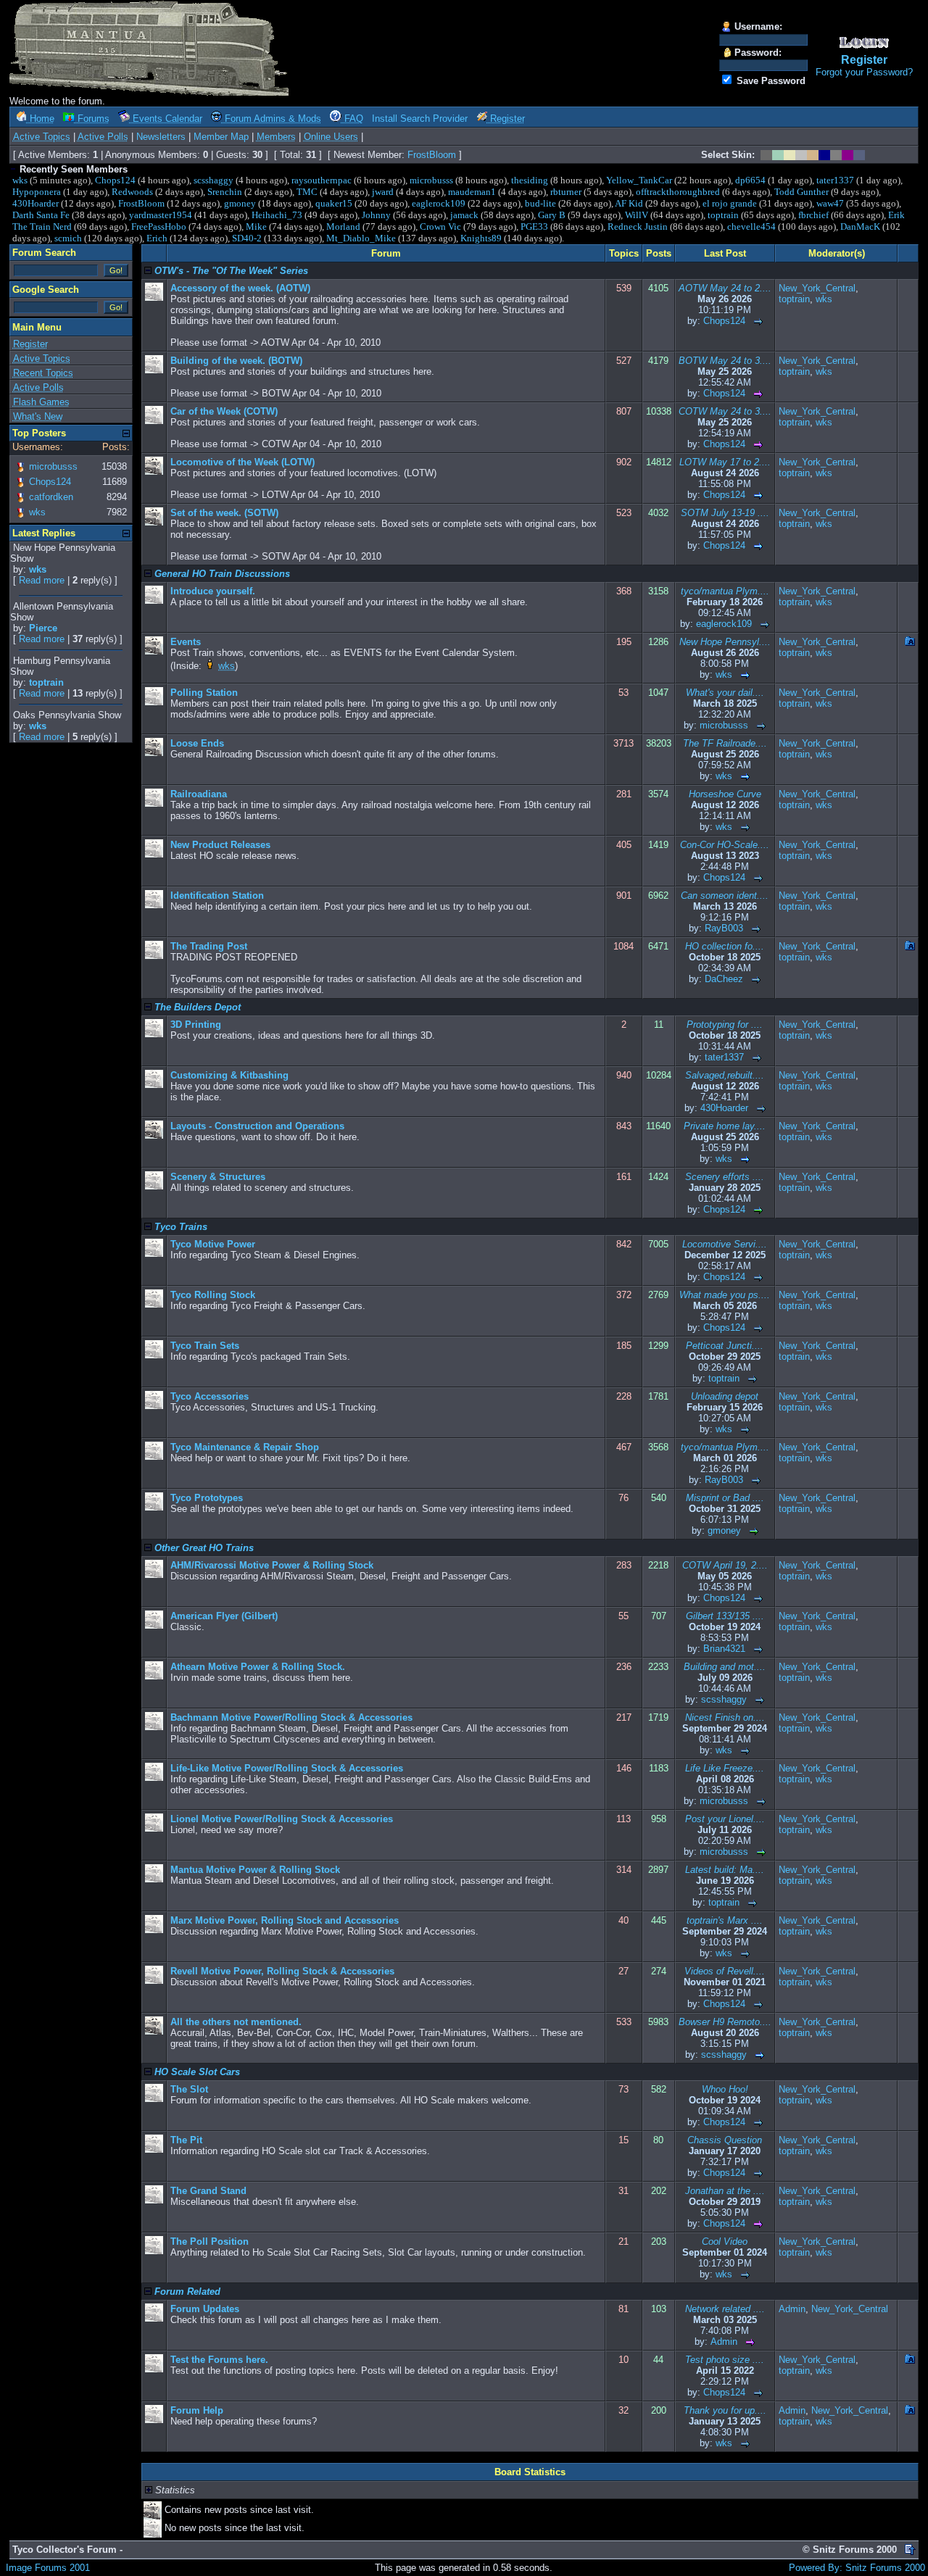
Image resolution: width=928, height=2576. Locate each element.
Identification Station (217, 896)
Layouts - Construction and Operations (257, 1126)
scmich (68, 238)
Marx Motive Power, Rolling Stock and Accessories (285, 1920)
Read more (42, 580)
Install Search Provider (420, 119)
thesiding (530, 180)
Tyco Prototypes (207, 1498)
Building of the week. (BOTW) (236, 361)
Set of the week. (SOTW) (224, 513)
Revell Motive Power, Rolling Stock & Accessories (282, 1971)
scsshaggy (214, 180)
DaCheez (724, 979)
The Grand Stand (208, 2191)
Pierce (43, 628)
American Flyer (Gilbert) (224, 1616)
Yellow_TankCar (639, 180)
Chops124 (115, 180)
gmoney (240, 203)
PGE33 (534, 227)
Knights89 (481, 238)
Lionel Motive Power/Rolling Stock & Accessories (282, 1819)
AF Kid (629, 203)
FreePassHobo (159, 227)
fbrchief (813, 215)
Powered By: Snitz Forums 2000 (857, 2568)
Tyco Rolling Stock (213, 1295)
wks (20, 180)
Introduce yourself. (213, 591)
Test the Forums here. (219, 2360)
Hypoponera (37, 192)
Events (186, 642)
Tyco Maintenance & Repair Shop (245, 1447)
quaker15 (334, 203)
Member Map (221, 137)
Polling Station (204, 693)
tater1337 (835, 180)
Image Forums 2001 (48, 2568)
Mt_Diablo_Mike (361, 238)
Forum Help (197, 2410)
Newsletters (161, 137)
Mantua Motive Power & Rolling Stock (255, 1870)
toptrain (723, 215)
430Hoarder (36, 203)
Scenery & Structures (218, 1177)
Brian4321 (724, 1649)
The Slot (189, 2089)
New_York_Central (817, 288)
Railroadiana (199, 794)
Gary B (552, 215)
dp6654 (750, 180)
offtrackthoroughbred (678, 192)
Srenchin (225, 192)
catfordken (51, 497)
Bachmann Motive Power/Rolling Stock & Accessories (291, 1717)
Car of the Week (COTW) (224, 411)
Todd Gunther (801, 192)
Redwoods (132, 192)
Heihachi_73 (277, 215)
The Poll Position (210, 2241)
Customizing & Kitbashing (229, 1075)
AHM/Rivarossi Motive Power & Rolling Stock (272, 1565)
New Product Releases (220, 845)
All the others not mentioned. (236, 2022)
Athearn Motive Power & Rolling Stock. (258, 1667)
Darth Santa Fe (41, 215)
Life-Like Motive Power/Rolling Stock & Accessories (287, 1768)
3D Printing (196, 1025)
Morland (343, 227)
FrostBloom (432, 155)
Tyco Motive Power (213, 1244)
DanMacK (860, 227)
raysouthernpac (322, 180)
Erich (157, 238)
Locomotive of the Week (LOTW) (243, 462)
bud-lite (540, 203)
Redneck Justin (638, 227)
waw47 (830, 203)
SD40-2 (247, 238)
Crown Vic (440, 227)
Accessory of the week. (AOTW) (240, 288)
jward (383, 192)
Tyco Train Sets (205, 1346)
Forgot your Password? (864, 72)
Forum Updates (205, 2309)
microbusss (431, 180)
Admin (724, 2342)
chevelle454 (751, 227)
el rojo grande (730, 203)
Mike (256, 227)
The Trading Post (209, 946)
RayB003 (724, 928)
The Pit (186, 2140)
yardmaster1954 (161, 215)
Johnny (376, 215)
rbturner (566, 192)
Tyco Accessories (210, 1396)
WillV (637, 215)
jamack (464, 215)
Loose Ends (197, 743)
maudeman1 (472, 192)
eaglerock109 (439, 203)
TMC (307, 192)
